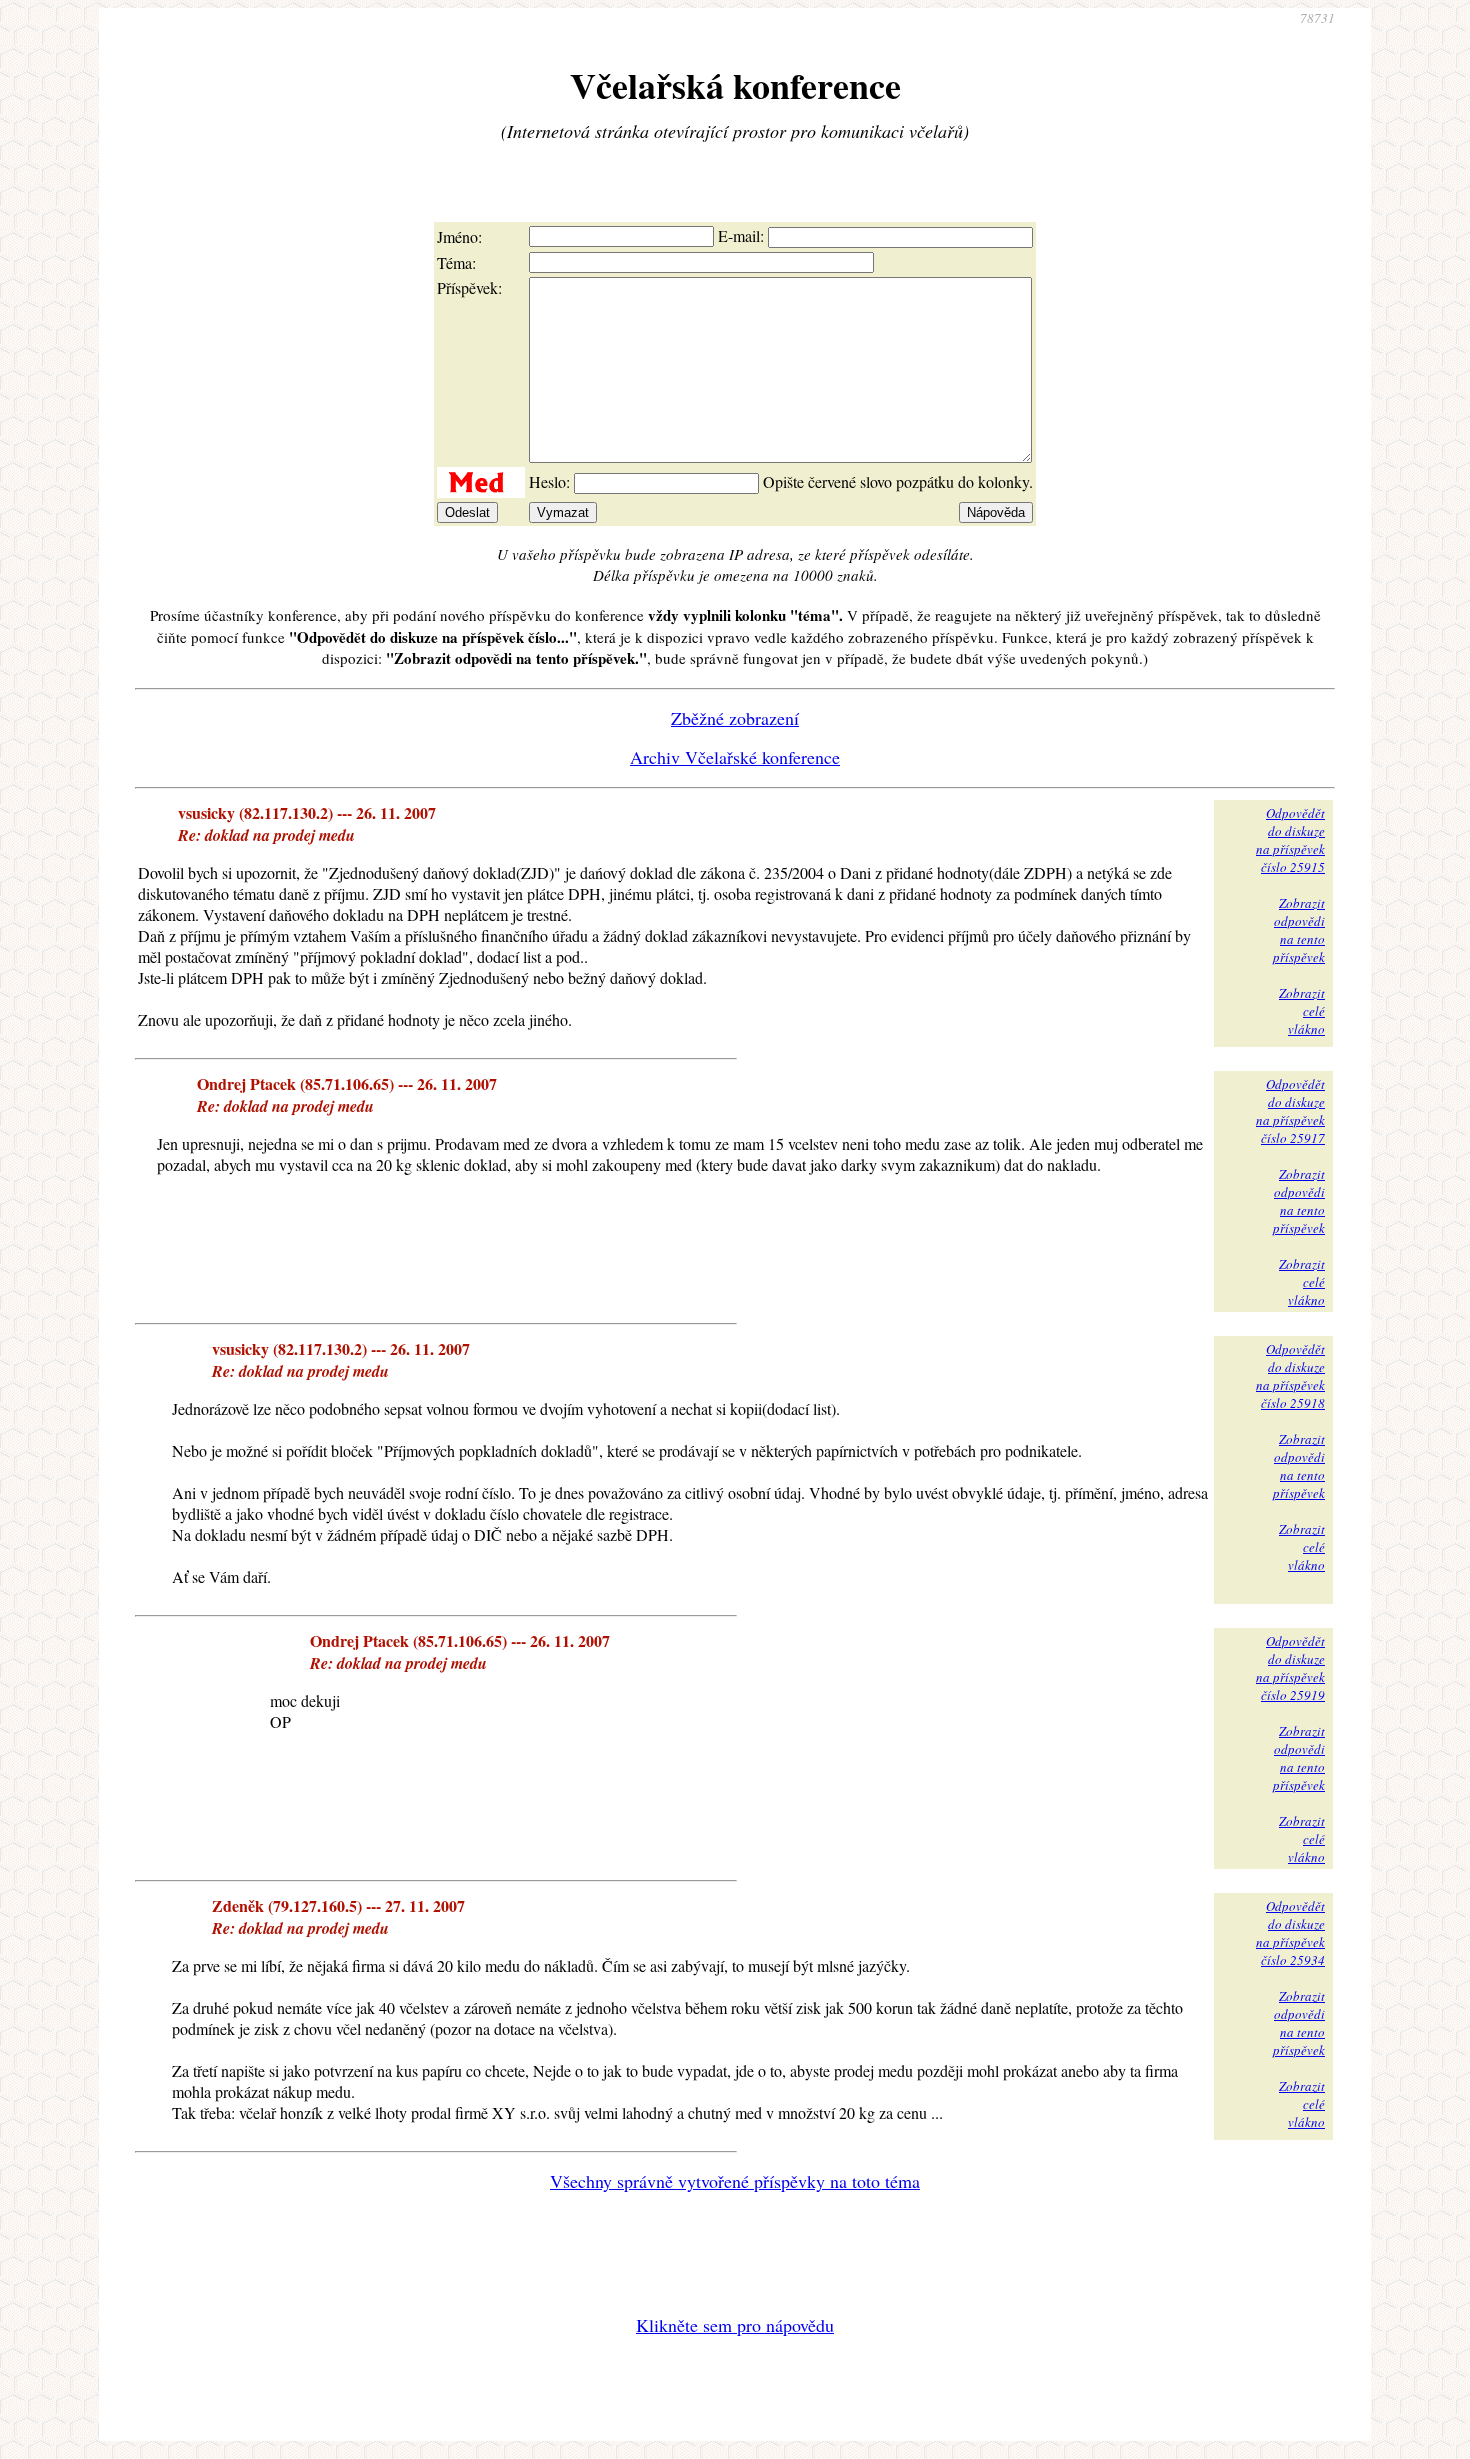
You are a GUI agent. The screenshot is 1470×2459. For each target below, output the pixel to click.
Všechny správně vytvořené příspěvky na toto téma (735, 2181)
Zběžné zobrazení (735, 718)
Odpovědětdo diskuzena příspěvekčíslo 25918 (1290, 1376)
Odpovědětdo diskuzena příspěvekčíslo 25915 (1290, 840)
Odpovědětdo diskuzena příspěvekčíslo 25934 (1290, 1933)
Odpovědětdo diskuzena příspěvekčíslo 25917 (1290, 1111)
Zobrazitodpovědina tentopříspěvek (1299, 930)
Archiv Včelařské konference (735, 757)
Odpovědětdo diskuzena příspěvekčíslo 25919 (1290, 1668)
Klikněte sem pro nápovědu (735, 2325)
